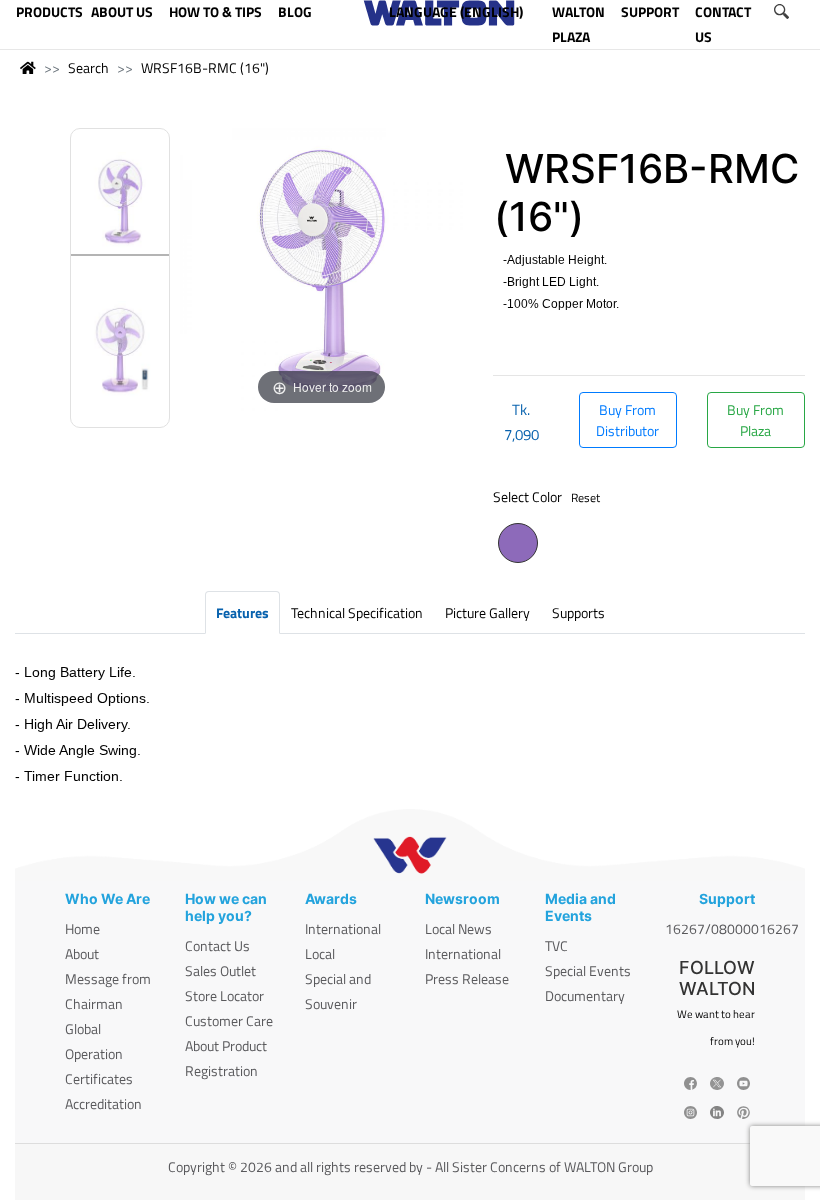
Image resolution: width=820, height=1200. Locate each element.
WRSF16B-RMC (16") (205, 67)
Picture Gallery (487, 612)
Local (320, 953)
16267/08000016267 (732, 928)
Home (82, 928)
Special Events (588, 970)
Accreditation (103, 1103)
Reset (585, 497)
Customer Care (229, 1020)
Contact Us (217, 945)
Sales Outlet (220, 970)
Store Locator (224, 995)
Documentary (585, 995)
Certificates (99, 1078)
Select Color (546, 496)
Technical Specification (357, 612)
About (82, 953)
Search (88, 67)
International (343, 928)
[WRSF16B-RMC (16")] (120, 203)
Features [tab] (242, 612)
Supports (578, 612)
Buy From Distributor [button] (627, 420)
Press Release (467, 978)
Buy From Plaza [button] (755, 420)
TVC (556, 945)
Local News (458, 928)
